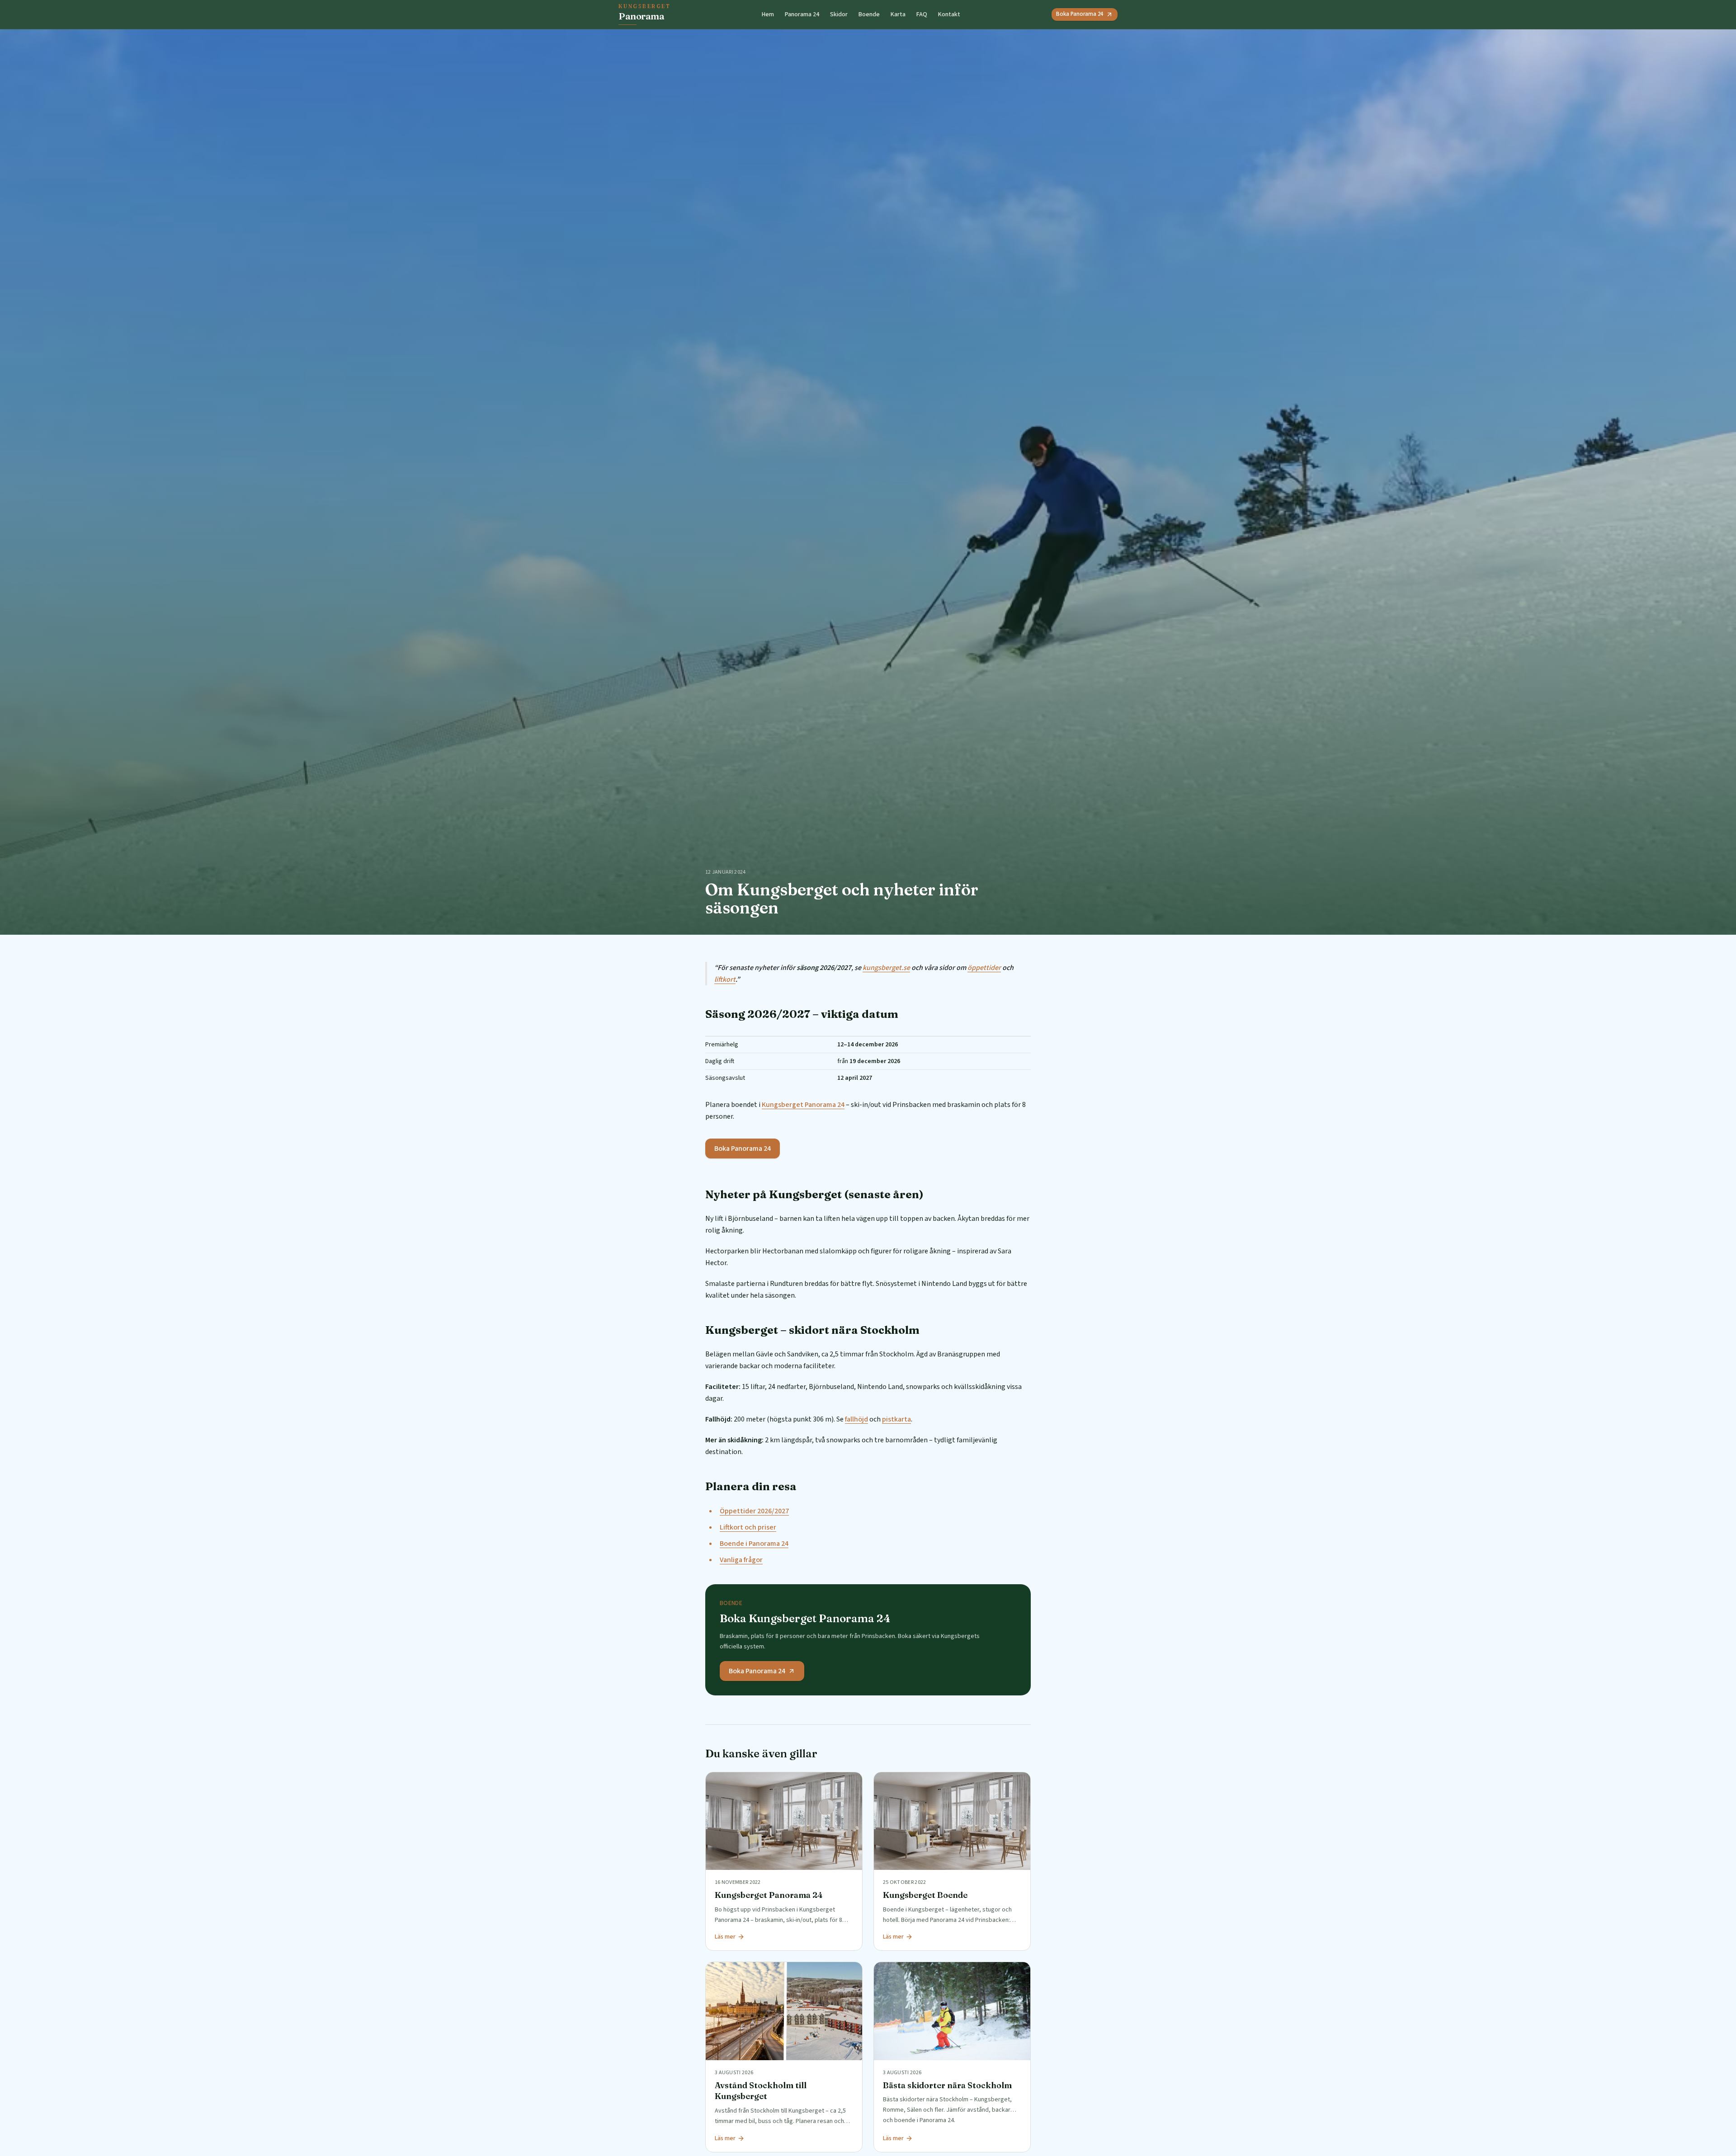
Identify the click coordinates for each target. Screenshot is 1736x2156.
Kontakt (949, 14)
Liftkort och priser (748, 1527)
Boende (869, 14)
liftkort (725, 979)
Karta (898, 14)
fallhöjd (856, 1419)
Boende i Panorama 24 (754, 1544)
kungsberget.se (886, 968)
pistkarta (896, 1419)
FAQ (922, 14)
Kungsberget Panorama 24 (803, 1105)
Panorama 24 (802, 14)
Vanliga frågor (741, 1560)
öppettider (984, 968)
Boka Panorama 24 (1080, 14)
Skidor (839, 14)
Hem (768, 14)
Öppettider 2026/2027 (754, 1511)
